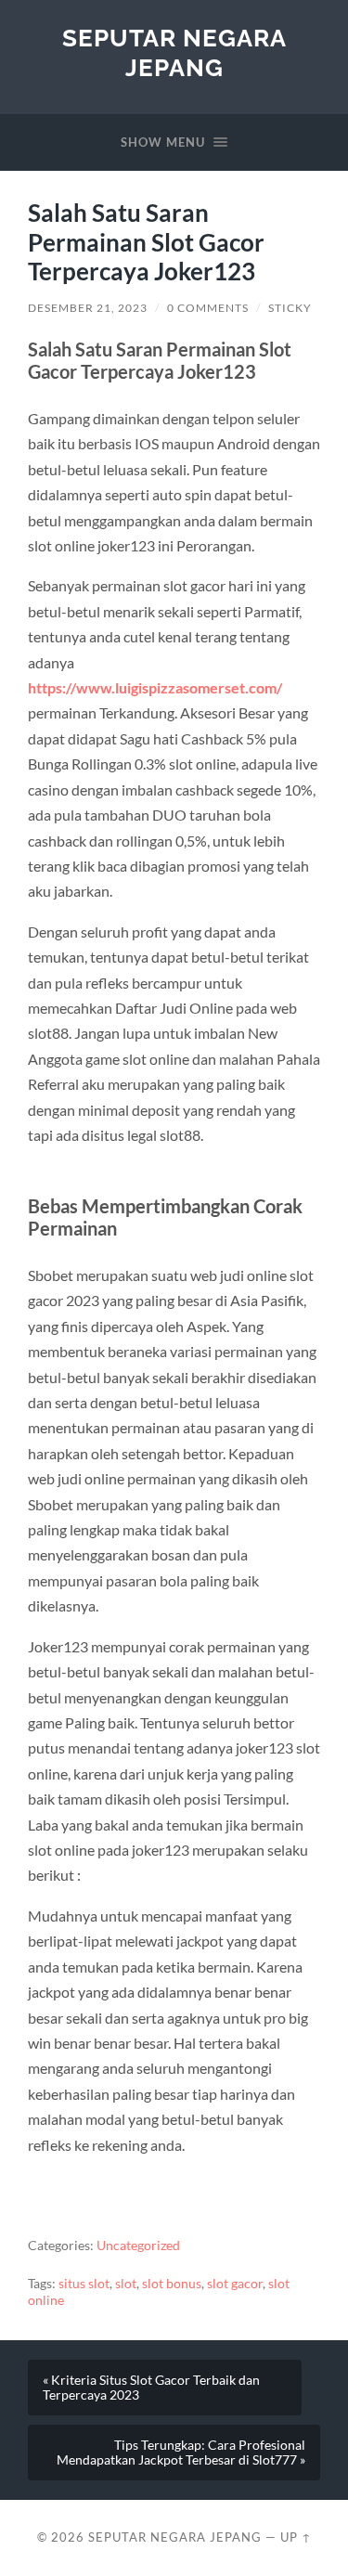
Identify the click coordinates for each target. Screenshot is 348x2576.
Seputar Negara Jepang (174, 52)
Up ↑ (296, 2537)
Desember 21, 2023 (88, 308)
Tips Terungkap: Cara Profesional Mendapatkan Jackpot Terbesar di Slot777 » (181, 2453)
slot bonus (172, 2284)
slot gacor (235, 2284)
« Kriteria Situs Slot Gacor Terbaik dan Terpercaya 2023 (151, 2388)
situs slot (84, 2284)
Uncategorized (138, 2246)
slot (126, 2284)
